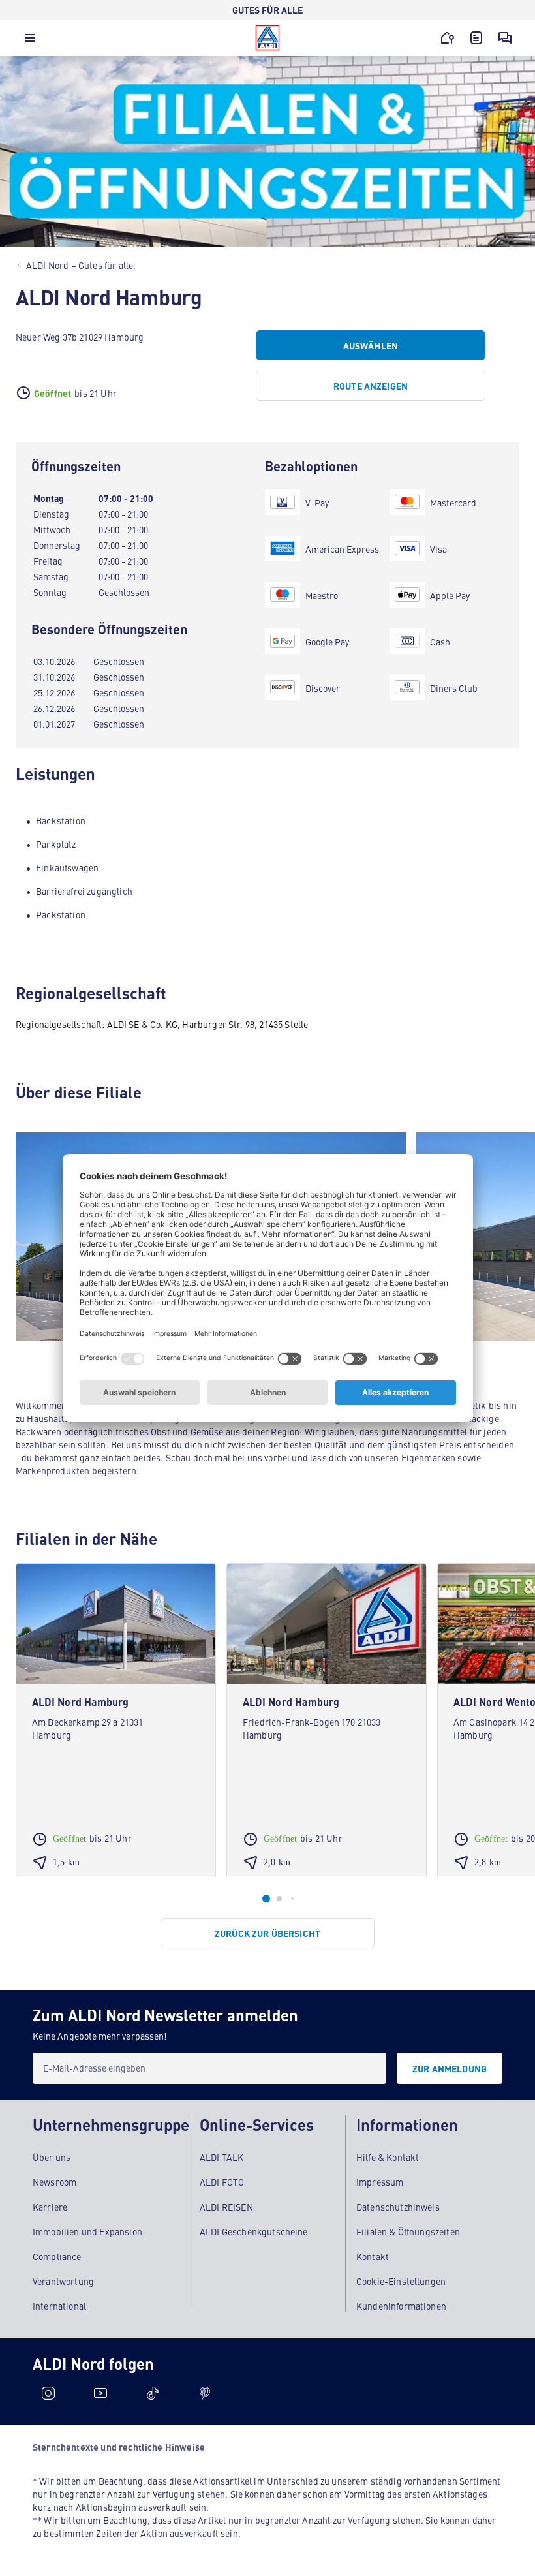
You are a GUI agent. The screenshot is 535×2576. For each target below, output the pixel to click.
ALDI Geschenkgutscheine (254, 2231)
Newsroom (54, 2182)
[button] (30, 41)
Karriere (50, 2207)
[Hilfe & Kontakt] (505, 38)
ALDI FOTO (222, 2182)
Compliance (57, 2256)
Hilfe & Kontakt (388, 2157)
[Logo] (267, 38)
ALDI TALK (222, 2157)
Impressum (380, 2182)
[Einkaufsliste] (476, 38)
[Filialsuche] (448, 38)
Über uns (52, 2157)
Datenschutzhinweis (398, 2207)
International (59, 2306)
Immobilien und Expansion (87, 2231)
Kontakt (373, 2256)
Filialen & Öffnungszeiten (408, 2231)
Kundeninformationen (401, 2306)
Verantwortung (63, 2281)
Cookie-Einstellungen (401, 2281)
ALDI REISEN (226, 2207)
